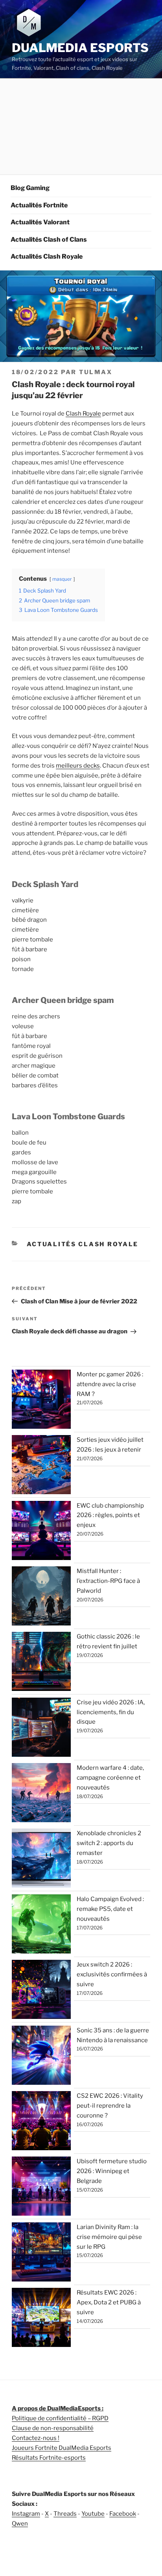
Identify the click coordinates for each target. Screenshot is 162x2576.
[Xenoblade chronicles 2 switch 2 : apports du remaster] (41, 1860)
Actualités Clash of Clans (49, 240)
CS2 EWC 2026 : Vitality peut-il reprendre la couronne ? (110, 2106)
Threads (65, 2514)
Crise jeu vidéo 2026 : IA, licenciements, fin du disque (111, 1712)
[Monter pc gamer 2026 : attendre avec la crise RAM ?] (41, 1401)
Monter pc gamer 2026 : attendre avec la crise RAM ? (110, 1384)
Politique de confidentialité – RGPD (60, 2418)
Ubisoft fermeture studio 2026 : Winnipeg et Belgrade (112, 2171)
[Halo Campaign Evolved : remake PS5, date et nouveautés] (41, 1925)
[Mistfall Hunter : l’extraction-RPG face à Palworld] (41, 1597)
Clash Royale (83, 414)
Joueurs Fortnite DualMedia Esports (62, 2448)
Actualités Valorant (40, 222)
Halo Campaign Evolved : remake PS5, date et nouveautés (110, 1909)
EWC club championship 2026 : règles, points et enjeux (110, 1515)
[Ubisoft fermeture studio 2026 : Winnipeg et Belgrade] (41, 2188)
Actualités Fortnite (39, 205)
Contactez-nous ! (36, 2438)
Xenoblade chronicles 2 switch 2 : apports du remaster (109, 1843)
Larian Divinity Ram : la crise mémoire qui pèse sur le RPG (109, 2237)
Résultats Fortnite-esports (49, 2458)
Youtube (93, 2514)
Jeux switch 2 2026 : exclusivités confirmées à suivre (112, 1974)
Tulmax (96, 372)
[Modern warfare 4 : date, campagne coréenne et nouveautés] (41, 1794)
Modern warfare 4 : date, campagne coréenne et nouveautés (110, 1778)
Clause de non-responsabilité (53, 2428)
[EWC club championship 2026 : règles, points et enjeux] (41, 1532)
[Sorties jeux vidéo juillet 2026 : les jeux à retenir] (41, 1466)
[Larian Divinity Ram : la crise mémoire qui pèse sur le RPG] (41, 2254)
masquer (62, 579)
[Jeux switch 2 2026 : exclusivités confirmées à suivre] (41, 1991)
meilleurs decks (78, 766)
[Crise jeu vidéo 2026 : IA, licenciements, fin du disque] (41, 1729)
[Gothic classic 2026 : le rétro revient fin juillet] (41, 1663)
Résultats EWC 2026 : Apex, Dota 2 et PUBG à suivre (109, 2302)
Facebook (123, 2514)
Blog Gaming (30, 188)
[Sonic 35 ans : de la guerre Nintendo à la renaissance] (41, 2057)
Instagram (26, 2514)
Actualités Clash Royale (47, 256)
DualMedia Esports (80, 48)
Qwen (20, 2524)
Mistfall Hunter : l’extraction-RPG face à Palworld (108, 1581)
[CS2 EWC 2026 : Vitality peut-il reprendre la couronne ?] (41, 2122)
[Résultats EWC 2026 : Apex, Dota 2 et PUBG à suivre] (41, 2319)
